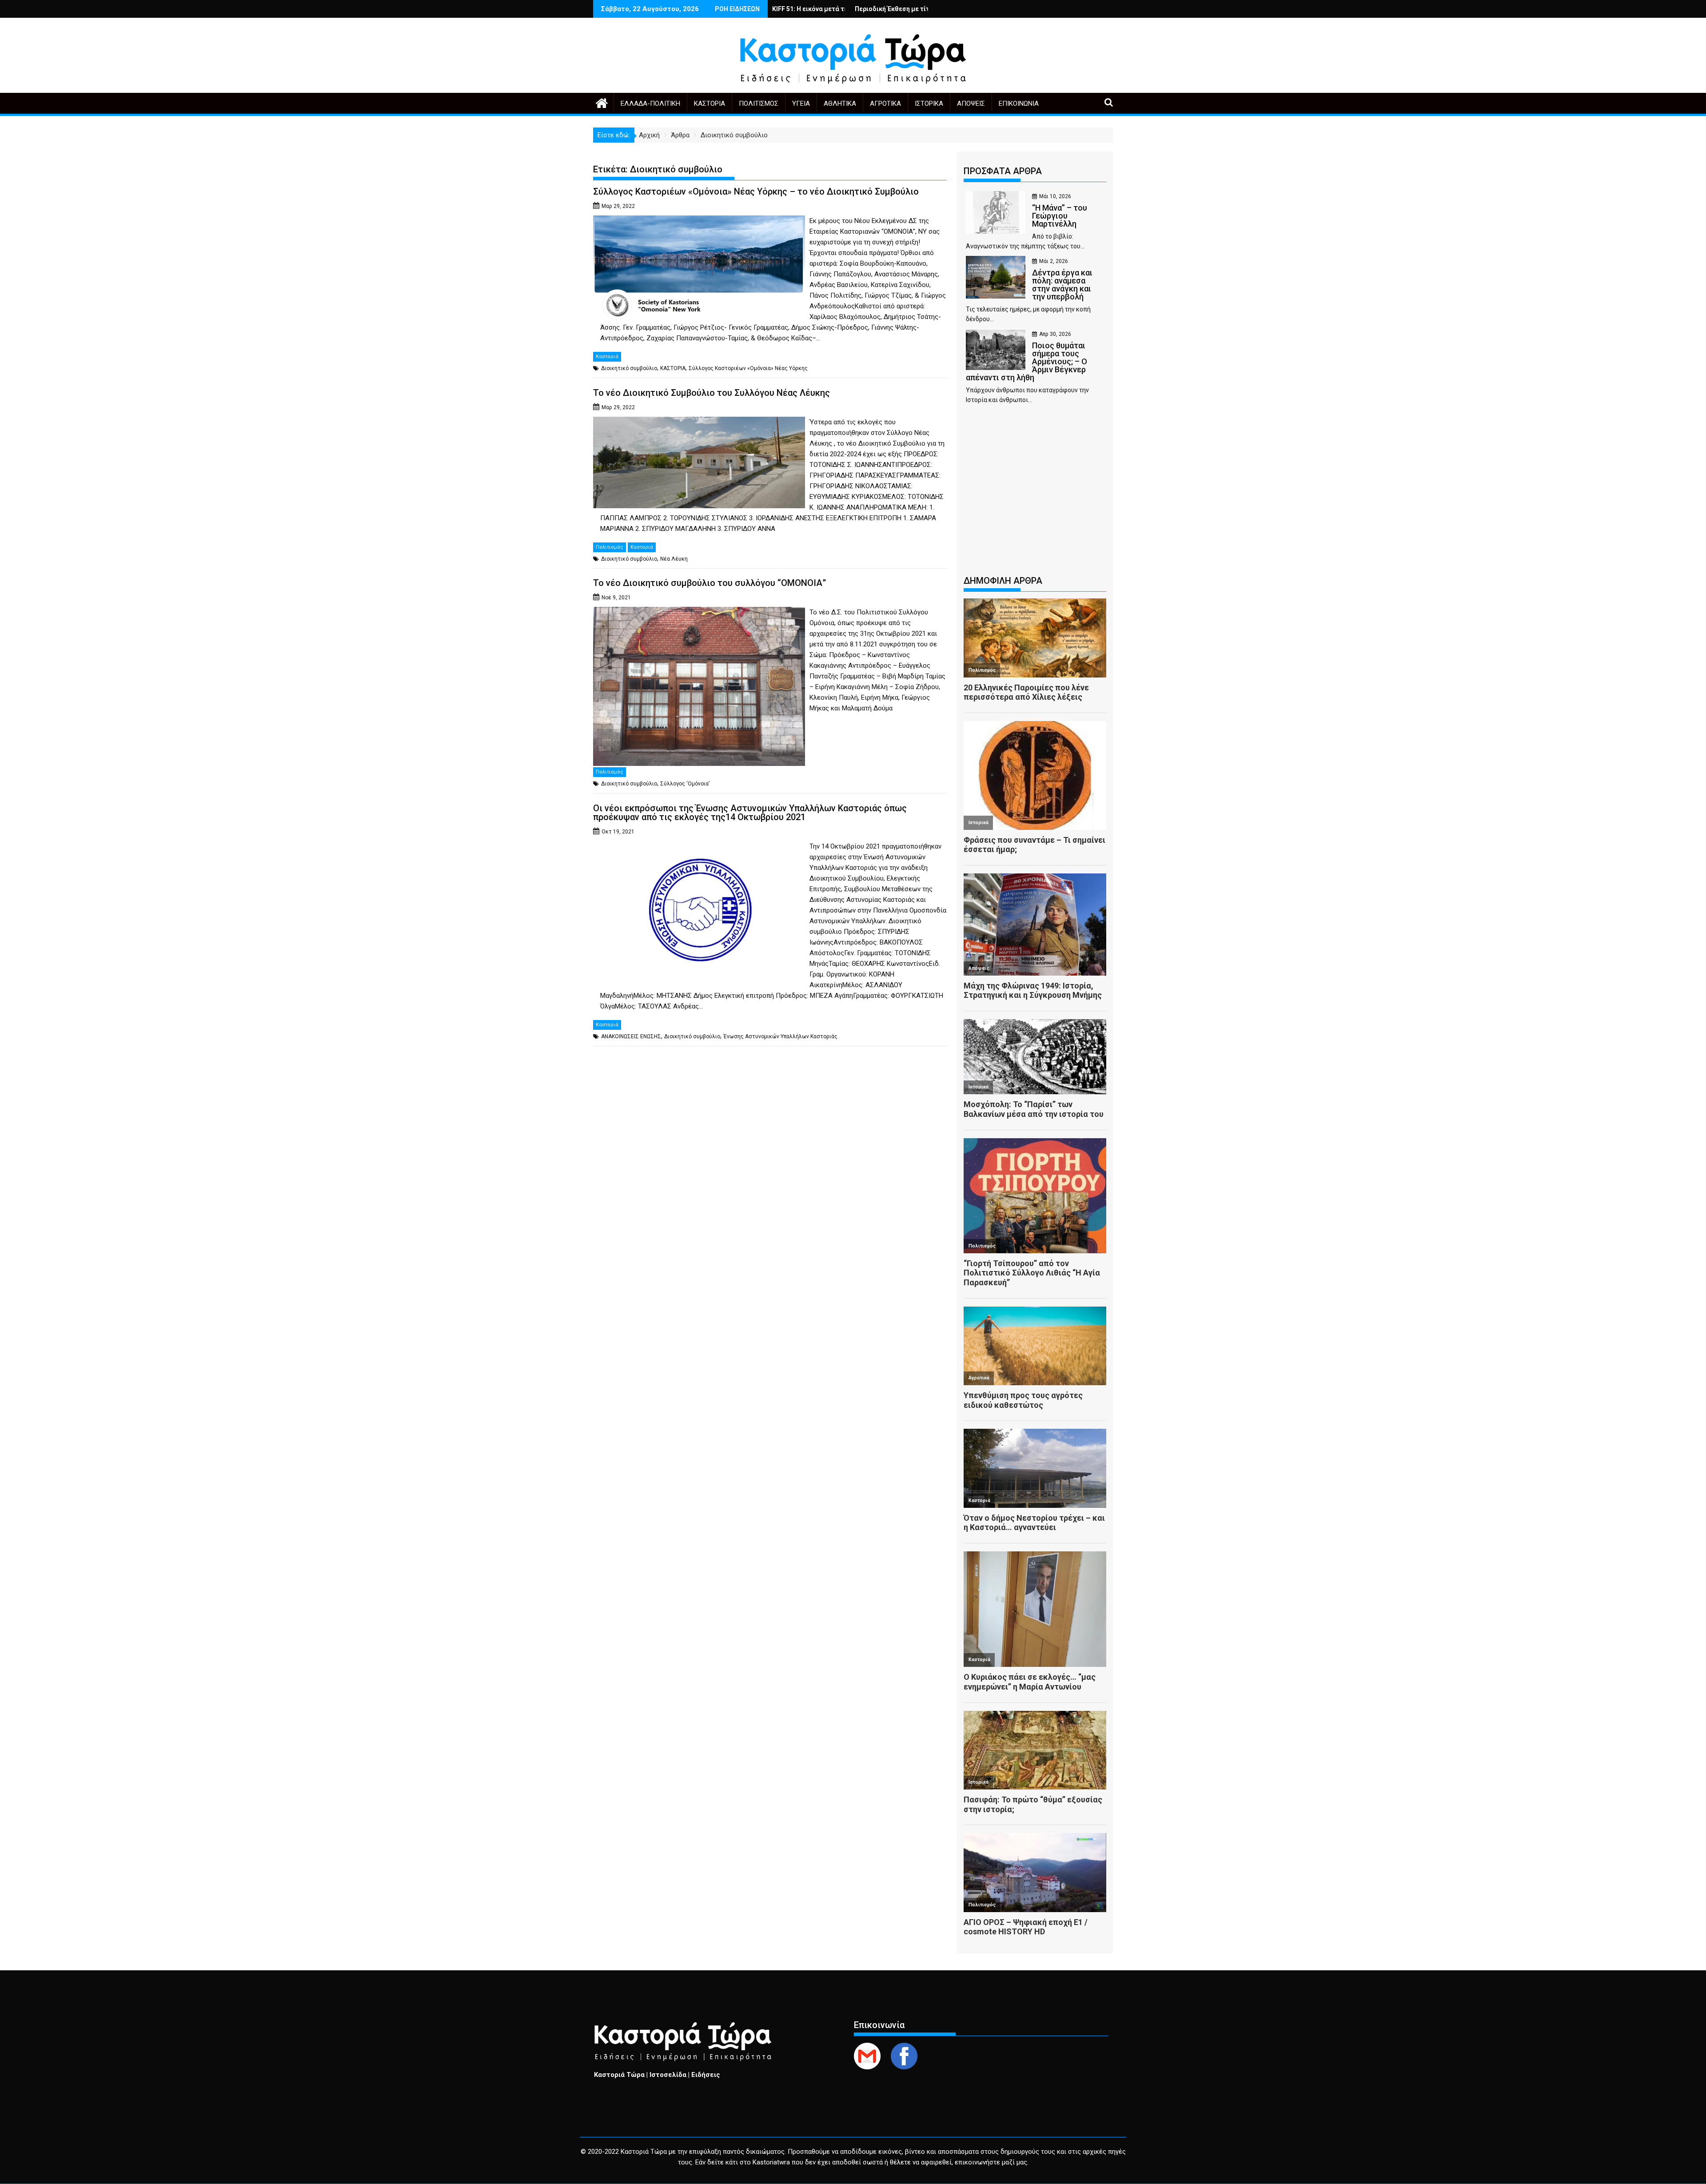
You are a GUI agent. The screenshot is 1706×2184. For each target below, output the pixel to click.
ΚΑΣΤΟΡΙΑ (673, 368)
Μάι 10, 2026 (1055, 196)
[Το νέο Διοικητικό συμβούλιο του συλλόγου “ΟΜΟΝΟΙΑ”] (699, 612)
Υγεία (801, 104)
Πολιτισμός (759, 104)
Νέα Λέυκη (674, 559)
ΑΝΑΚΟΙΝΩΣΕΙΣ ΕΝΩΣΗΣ (631, 1036)
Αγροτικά (885, 104)
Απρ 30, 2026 (1055, 334)
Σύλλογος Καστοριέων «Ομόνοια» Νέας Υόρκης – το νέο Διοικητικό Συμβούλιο (756, 191)
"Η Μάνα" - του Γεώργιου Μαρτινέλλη (797, 9)
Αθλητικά (840, 104)
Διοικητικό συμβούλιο (629, 368)
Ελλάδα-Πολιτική (650, 104)
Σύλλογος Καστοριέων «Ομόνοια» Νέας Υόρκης (748, 368)
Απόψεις (971, 104)
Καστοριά (710, 104)
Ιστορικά (929, 104)
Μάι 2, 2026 (1054, 261)
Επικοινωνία (1019, 104)
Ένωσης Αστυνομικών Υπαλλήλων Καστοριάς (780, 1036)
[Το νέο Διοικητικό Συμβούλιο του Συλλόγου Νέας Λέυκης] (699, 422)
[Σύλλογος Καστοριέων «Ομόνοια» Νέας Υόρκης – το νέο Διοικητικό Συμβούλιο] (699, 221)
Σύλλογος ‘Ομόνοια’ (685, 784)
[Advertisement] (1035, 494)
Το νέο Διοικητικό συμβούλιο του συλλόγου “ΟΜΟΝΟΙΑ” (710, 583)
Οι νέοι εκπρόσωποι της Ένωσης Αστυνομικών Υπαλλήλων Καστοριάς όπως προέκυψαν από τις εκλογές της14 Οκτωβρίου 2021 (750, 813)
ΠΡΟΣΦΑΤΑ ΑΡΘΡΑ (1003, 171)
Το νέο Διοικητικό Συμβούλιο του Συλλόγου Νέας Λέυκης (711, 393)
